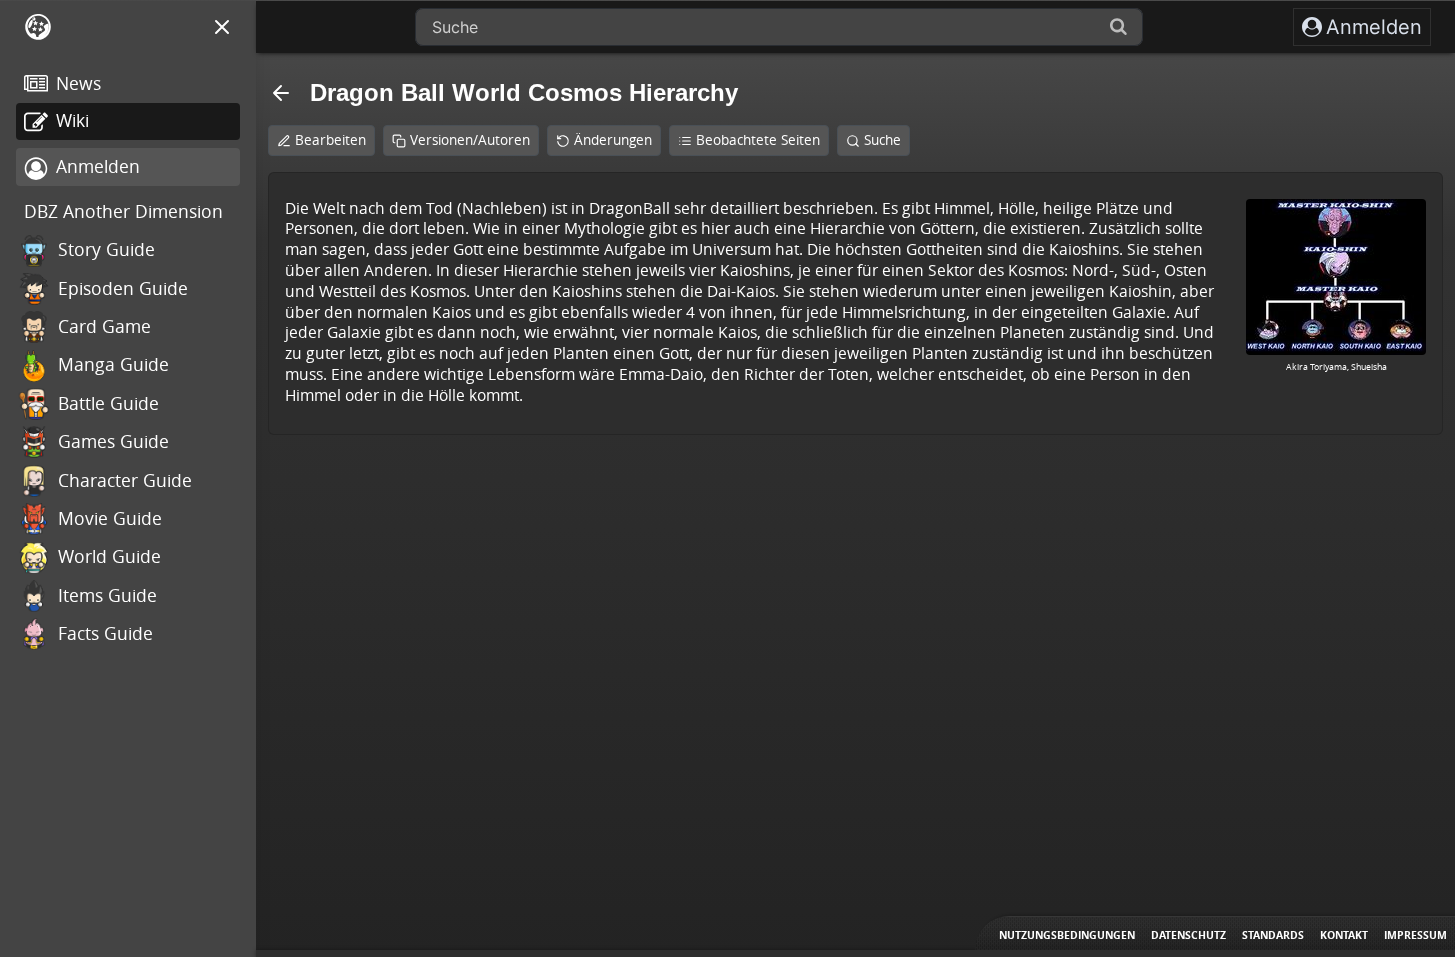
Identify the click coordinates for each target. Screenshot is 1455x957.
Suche (882, 140)
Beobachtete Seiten (758, 140)
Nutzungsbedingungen (1067, 935)
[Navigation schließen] (222, 27)
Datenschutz (1188, 935)
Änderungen (613, 140)
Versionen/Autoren (470, 140)
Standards (1273, 935)
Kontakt (1344, 935)
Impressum (1415, 935)
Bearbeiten (330, 140)
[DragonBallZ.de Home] (38, 27)
